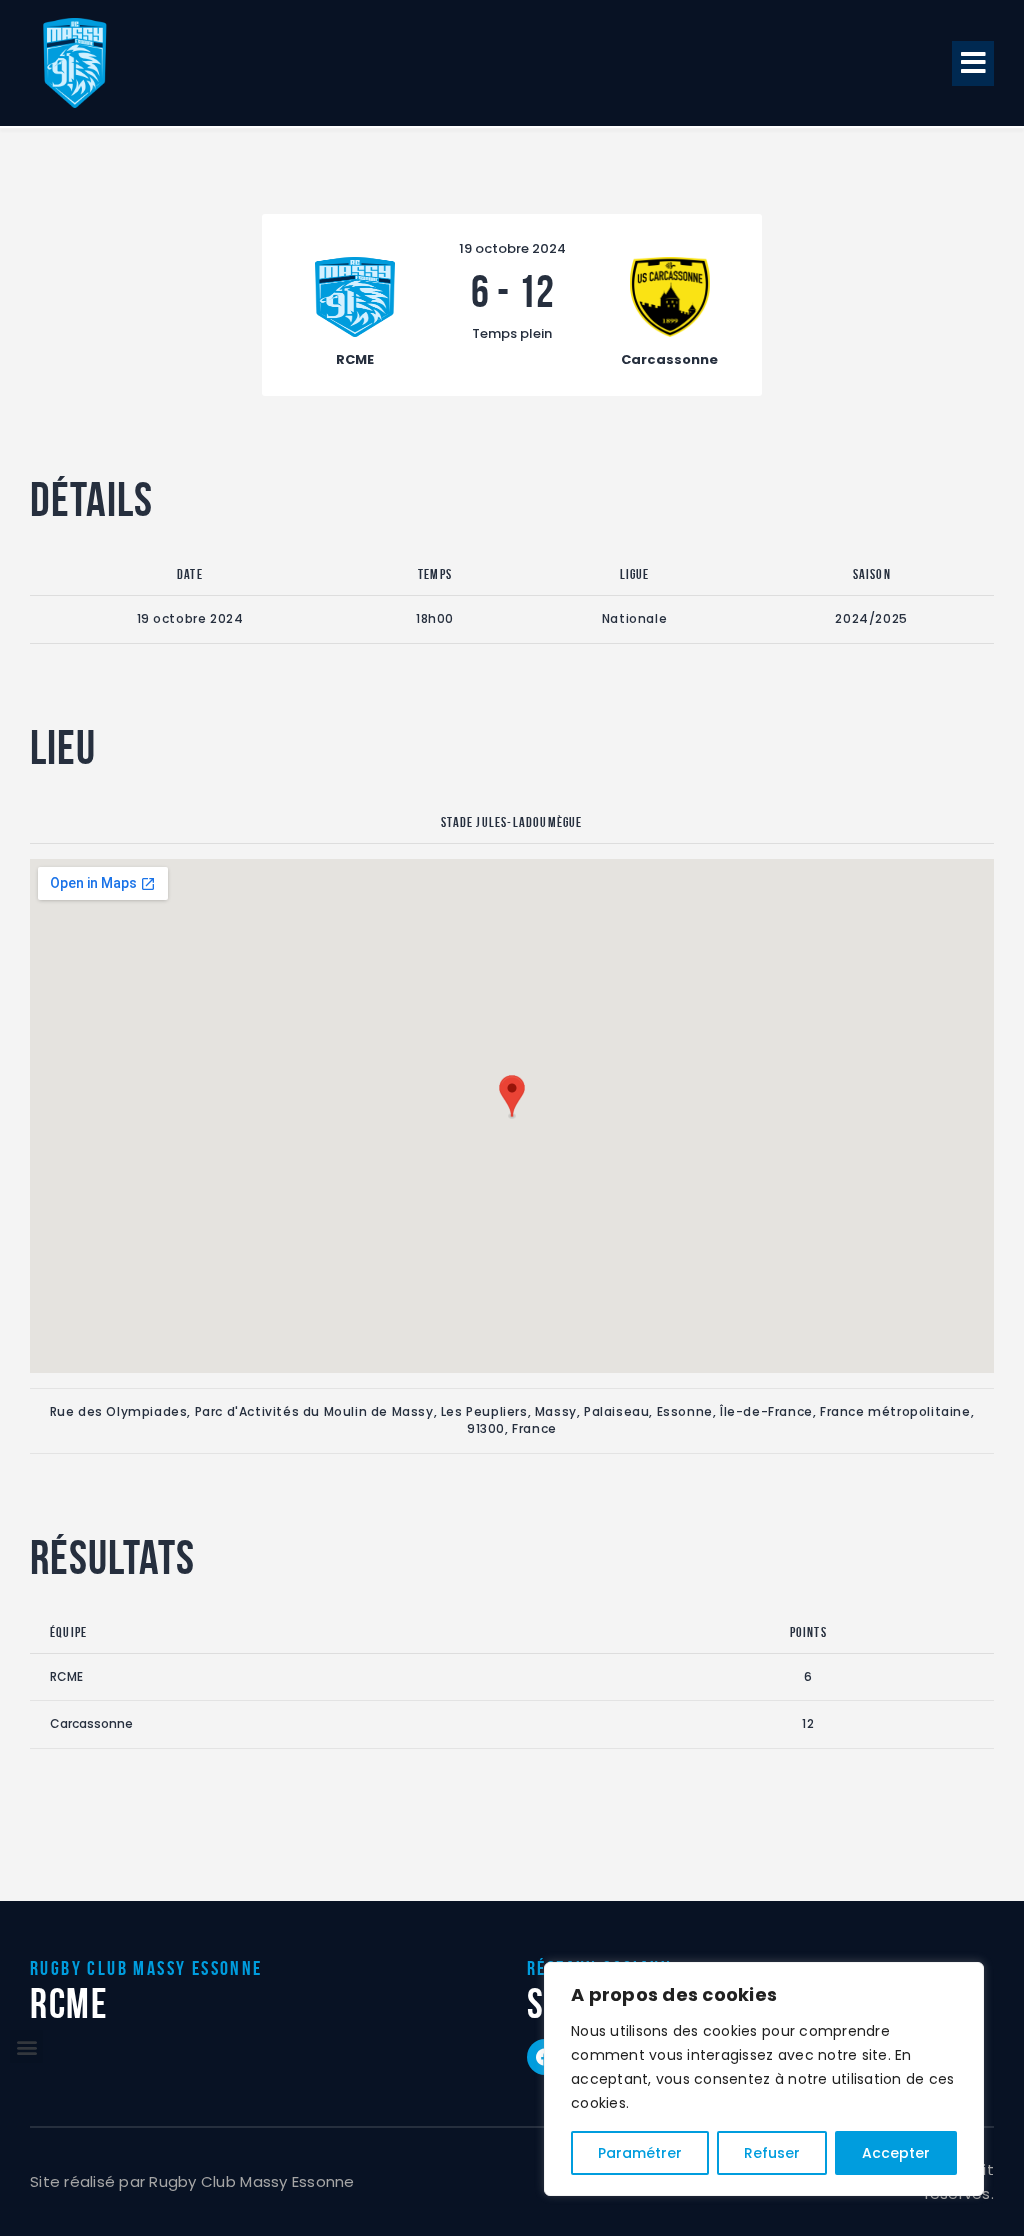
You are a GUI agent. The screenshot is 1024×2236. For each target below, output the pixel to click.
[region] (764, 2079)
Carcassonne (91, 1723)
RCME (66, 1676)
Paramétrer (640, 2153)
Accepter (896, 2153)
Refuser (772, 2153)
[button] (973, 63)
